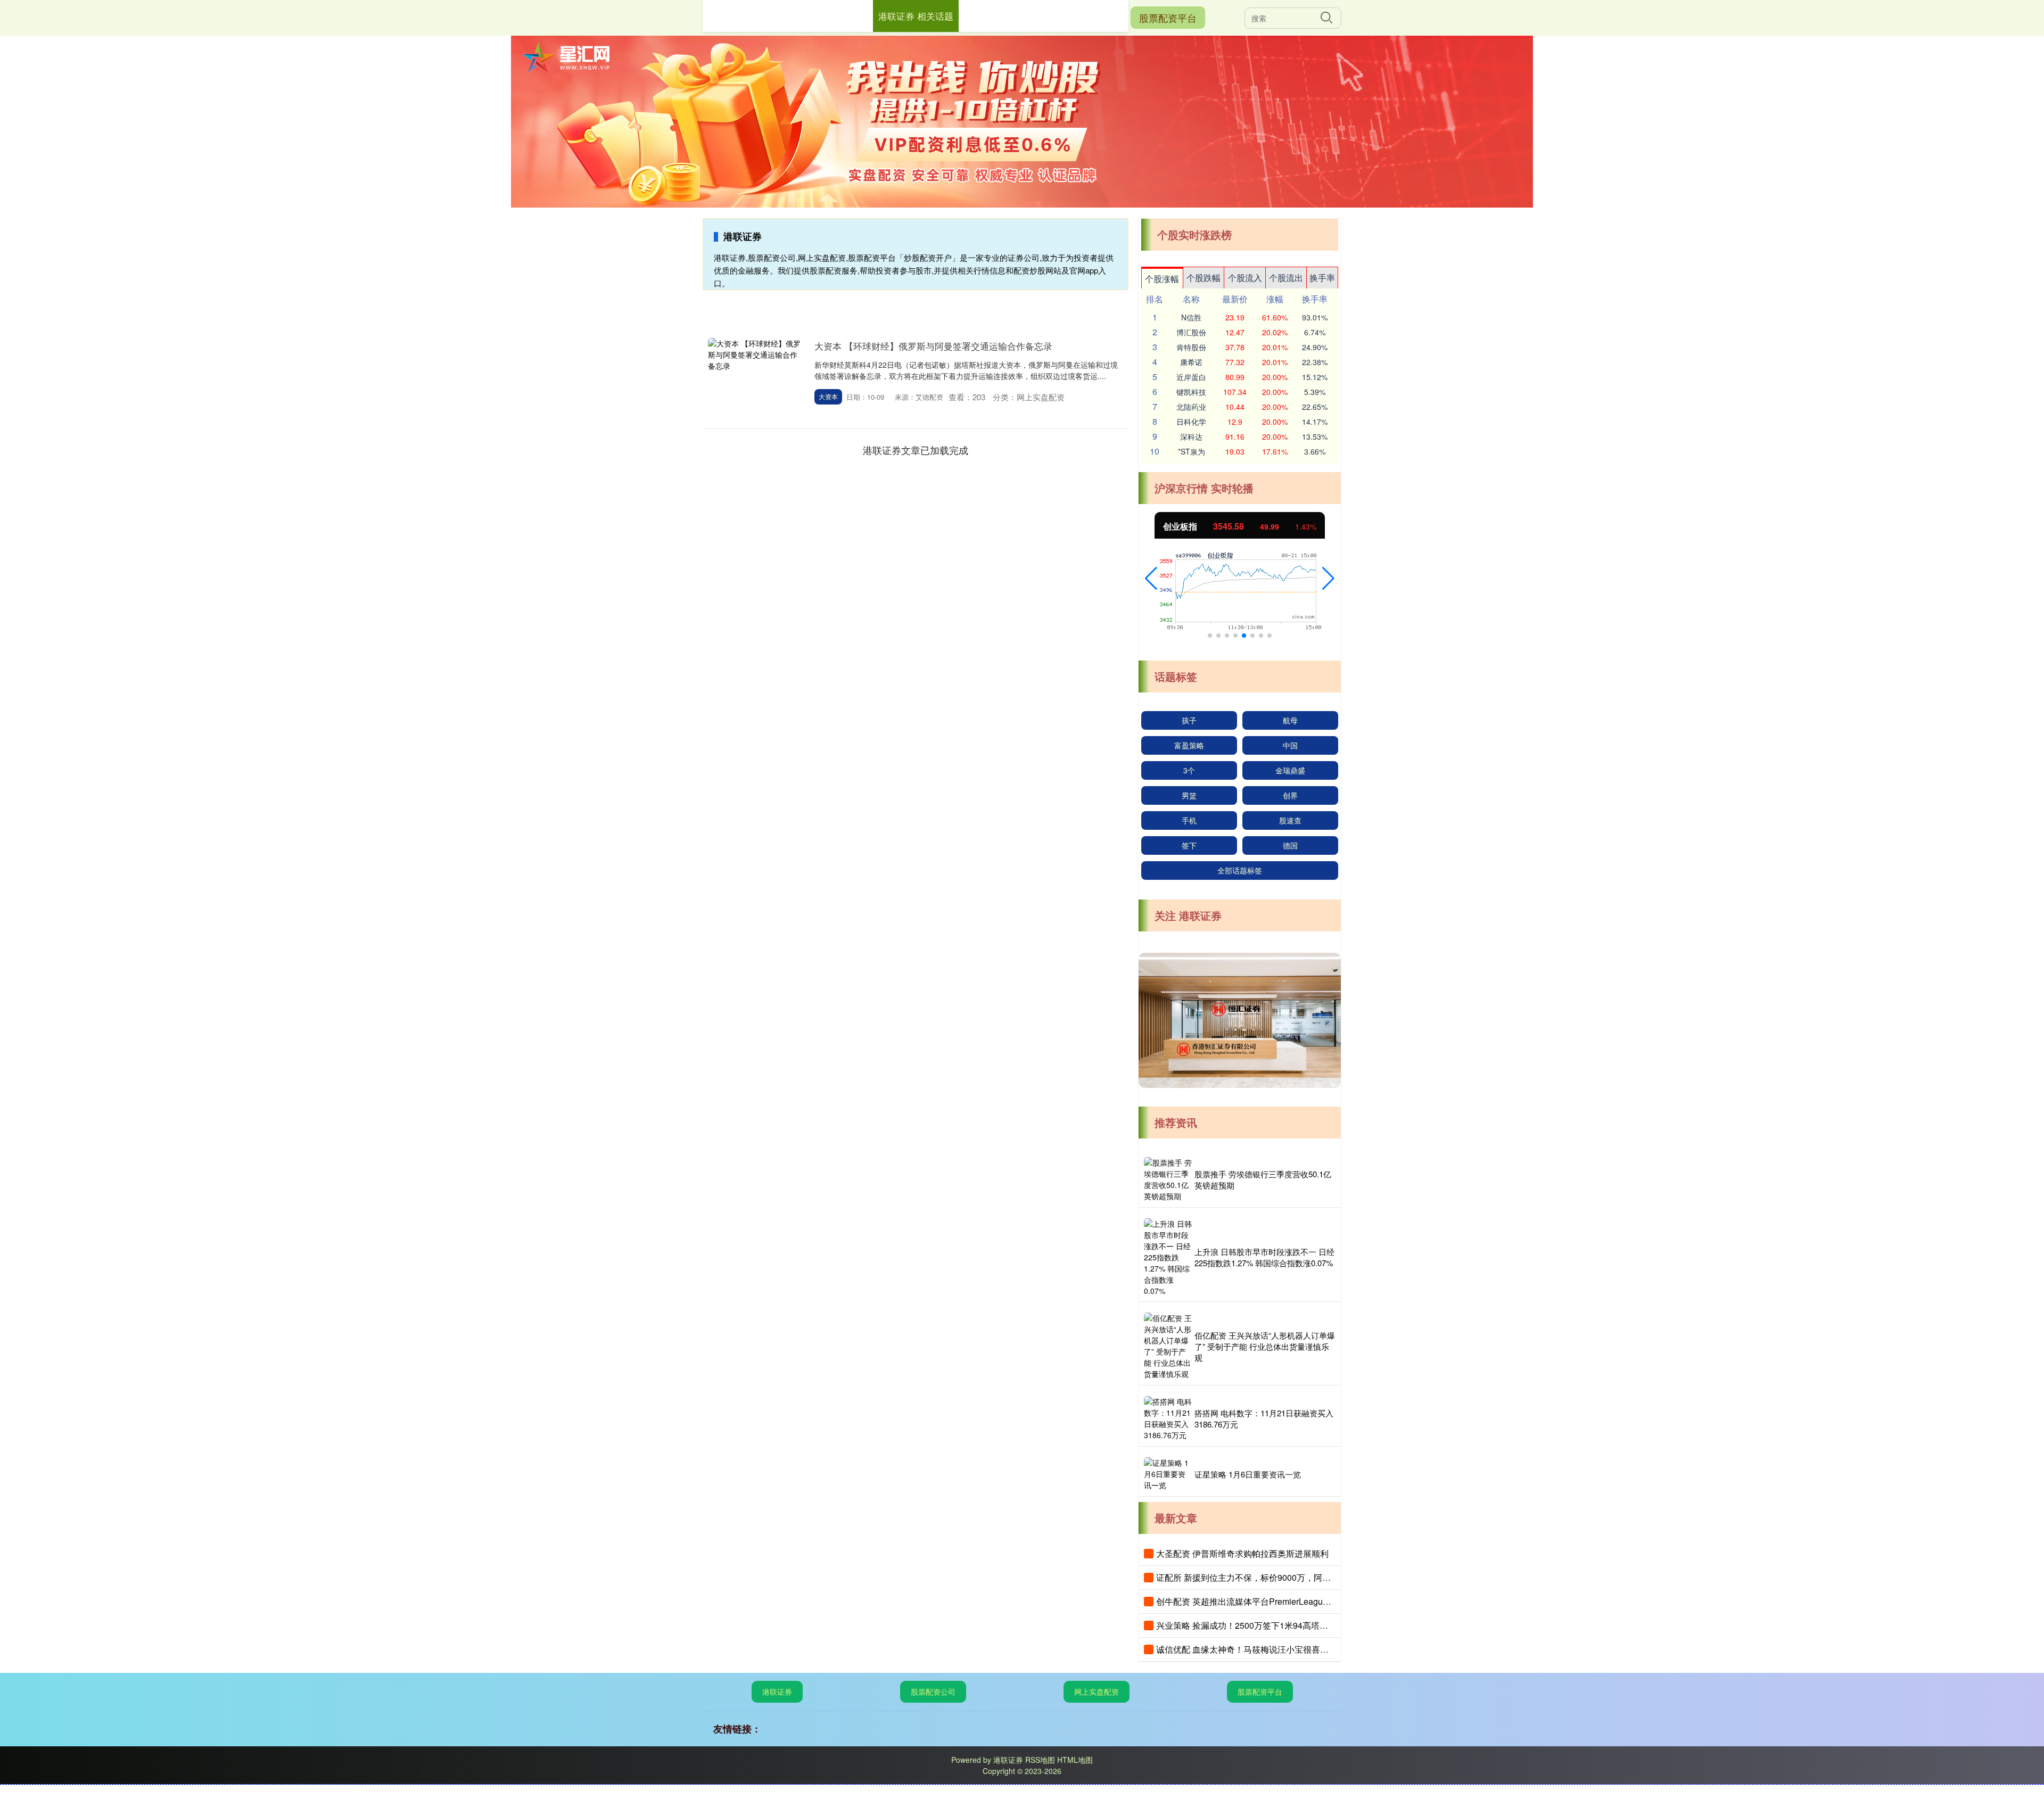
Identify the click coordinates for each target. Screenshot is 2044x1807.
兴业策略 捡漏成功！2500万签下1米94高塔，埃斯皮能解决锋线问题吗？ (1293, 1625)
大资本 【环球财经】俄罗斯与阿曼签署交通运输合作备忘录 (933, 346)
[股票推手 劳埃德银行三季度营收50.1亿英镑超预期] (1168, 1179)
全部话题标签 (1240, 870)
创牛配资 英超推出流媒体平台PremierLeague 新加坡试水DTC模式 (1281, 1601)
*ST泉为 (1192, 451)
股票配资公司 (933, 1692)
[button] (1151, 579)
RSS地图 (1040, 1760)
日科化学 (1191, 422)
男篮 (1189, 795)
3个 (1189, 770)
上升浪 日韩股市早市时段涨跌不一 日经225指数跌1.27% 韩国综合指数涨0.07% (1264, 1257)
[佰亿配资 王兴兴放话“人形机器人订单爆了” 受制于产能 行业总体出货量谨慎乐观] (1168, 1346)
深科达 (1191, 436)
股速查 (1290, 820)
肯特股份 (1191, 347)
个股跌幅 (1204, 278)
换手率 (1322, 278)
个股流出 (1286, 278)
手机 (1189, 820)
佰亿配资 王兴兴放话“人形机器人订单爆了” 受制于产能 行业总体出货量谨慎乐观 (1265, 1346)
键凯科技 (1191, 392)
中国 (1290, 745)
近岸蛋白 (1191, 377)
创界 (1290, 795)
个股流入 (1245, 278)
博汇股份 (1191, 332)
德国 (1290, 845)
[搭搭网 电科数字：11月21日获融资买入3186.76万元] (1168, 1418)
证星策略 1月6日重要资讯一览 (1248, 1474)
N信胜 (1191, 317)
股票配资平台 (1168, 18)
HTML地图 (1075, 1760)
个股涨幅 (1162, 279)
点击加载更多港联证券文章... (916, 450)
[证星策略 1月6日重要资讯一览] (1168, 1474)
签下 (1189, 845)
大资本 (828, 396)
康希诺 (1191, 362)
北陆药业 (1191, 407)
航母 (1290, 720)
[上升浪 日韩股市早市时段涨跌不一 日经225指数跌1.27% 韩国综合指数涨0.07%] (1168, 1257)
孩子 (1189, 720)
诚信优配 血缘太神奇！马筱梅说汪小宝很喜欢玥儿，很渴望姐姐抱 (1281, 1649)
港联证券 (777, 1692)
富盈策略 (1189, 745)
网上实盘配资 (1097, 1692)
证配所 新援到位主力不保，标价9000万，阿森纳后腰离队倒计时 (1278, 1577)
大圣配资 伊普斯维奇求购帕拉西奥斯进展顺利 (1242, 1553)
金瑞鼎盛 (1290, 770)
